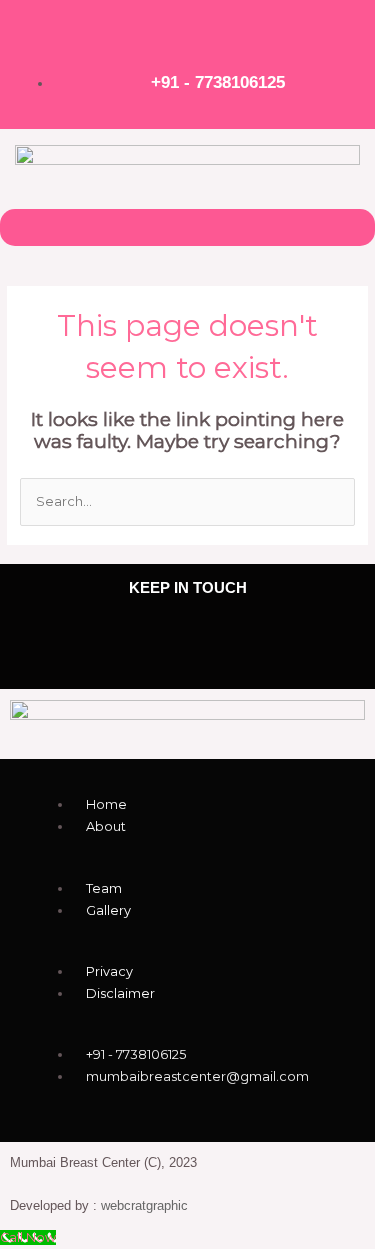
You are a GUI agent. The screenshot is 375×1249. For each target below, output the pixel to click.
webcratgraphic (144, 1205)
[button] (187, 227)
